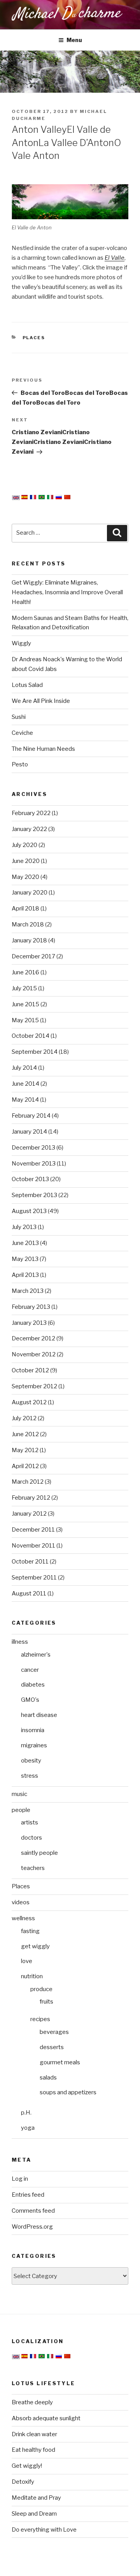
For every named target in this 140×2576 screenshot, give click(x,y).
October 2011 (30, 1562)
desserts (52, 2047)
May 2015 (25, 1020)
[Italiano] (50, 497)
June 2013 (25, 1243)
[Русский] (59, 497)
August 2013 (29, 1211)
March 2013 (28, 1291)
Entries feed (28, 2195)
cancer (30, 1670)
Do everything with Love (44, 2530)
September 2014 (35, 1052)
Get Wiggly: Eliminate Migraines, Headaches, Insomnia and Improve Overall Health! (67, 592)
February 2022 (31, 813)
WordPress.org (32, 2227)
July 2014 (24, 1068)
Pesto (20, 764)
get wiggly (35, 1946)
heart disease (39, 1715)
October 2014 (31, 1036)
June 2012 (25, 1434)
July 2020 (24, 845)
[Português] (42, 497)
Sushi (19, 717)
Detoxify (23, 2482)
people (21, 1810)
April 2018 (25, 909)
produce (41, 1989)
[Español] (24, 497)
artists (30, 1822)
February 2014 (31, 1116)
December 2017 (33, 956)
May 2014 (25, 1100)
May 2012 (25, 1450)
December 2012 (33, 1338)
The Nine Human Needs (43, 749)
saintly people (39, 1853)
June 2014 (25, 1084)
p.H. (26, 2113)
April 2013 (25, 1275)
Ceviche (22, 733)
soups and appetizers (68, 2092)
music (19, 1794)
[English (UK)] (16, 498)
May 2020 (25, 877)
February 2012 (31, 1498)
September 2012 (34, 1386)
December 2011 (33, 1530)
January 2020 (30, 893)
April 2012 (25, 1466)
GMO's (30, 1700)
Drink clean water (34, 2434)
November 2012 (34, 1354)
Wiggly (21, 643)
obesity (31, 1761)
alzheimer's (36, 1655)
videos (21, 1902)
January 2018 (29, 940)
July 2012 (24, 1418)
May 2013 (25, 1259)
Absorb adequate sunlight (46, 2418)
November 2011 (33, 1546)
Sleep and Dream (34, 2514)
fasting (30, 1931)
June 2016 (25, 972)
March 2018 (28, 924)
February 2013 (31, 1307)
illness (20, 1642)
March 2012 (28, 1482)
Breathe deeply (32, 2402)
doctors (31, 1838)
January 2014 (29, 1132)
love (27, 1961)
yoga (28, 2128)
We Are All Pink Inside (41, 701)
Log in (20, 2179)
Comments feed (33, 2211)
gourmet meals (60, 2062)
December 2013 (33, 1148)
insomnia (33, 1730)
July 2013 (24, 1227)
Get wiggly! (27, 2466)
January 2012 (29, 1514)
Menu (74, 40)
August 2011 (29, 1593)
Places (34, 338)
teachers (33, 1868)
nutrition (32, 1976)
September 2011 (34, 1578)
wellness (23, 1918)
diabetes (33, 1685)
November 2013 (34, 1164)
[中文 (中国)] (67, 497)
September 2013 (34, 1195)
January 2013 (29, 1323)
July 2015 (24, 988)
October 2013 (30, 1179)
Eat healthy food (33, 2450)
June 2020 (26, 861)
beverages (54, 2032)
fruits (46, 2002)
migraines (34, 1745)
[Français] (33, 497)
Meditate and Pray (36, 2498)
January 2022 (29, 829)
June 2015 (25, 1004)
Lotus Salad (27, 685)
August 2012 (29, 1402)
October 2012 (30, 1370)
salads (48, 2078)
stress (30, 1776)
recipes (40, 2019)
